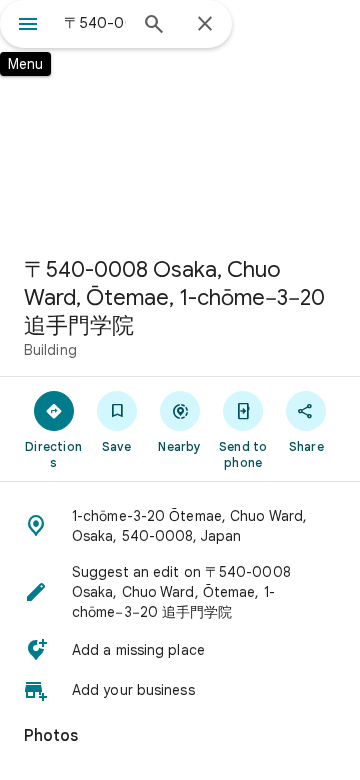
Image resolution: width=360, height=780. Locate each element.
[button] (180, 526)
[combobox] (95, 23)
